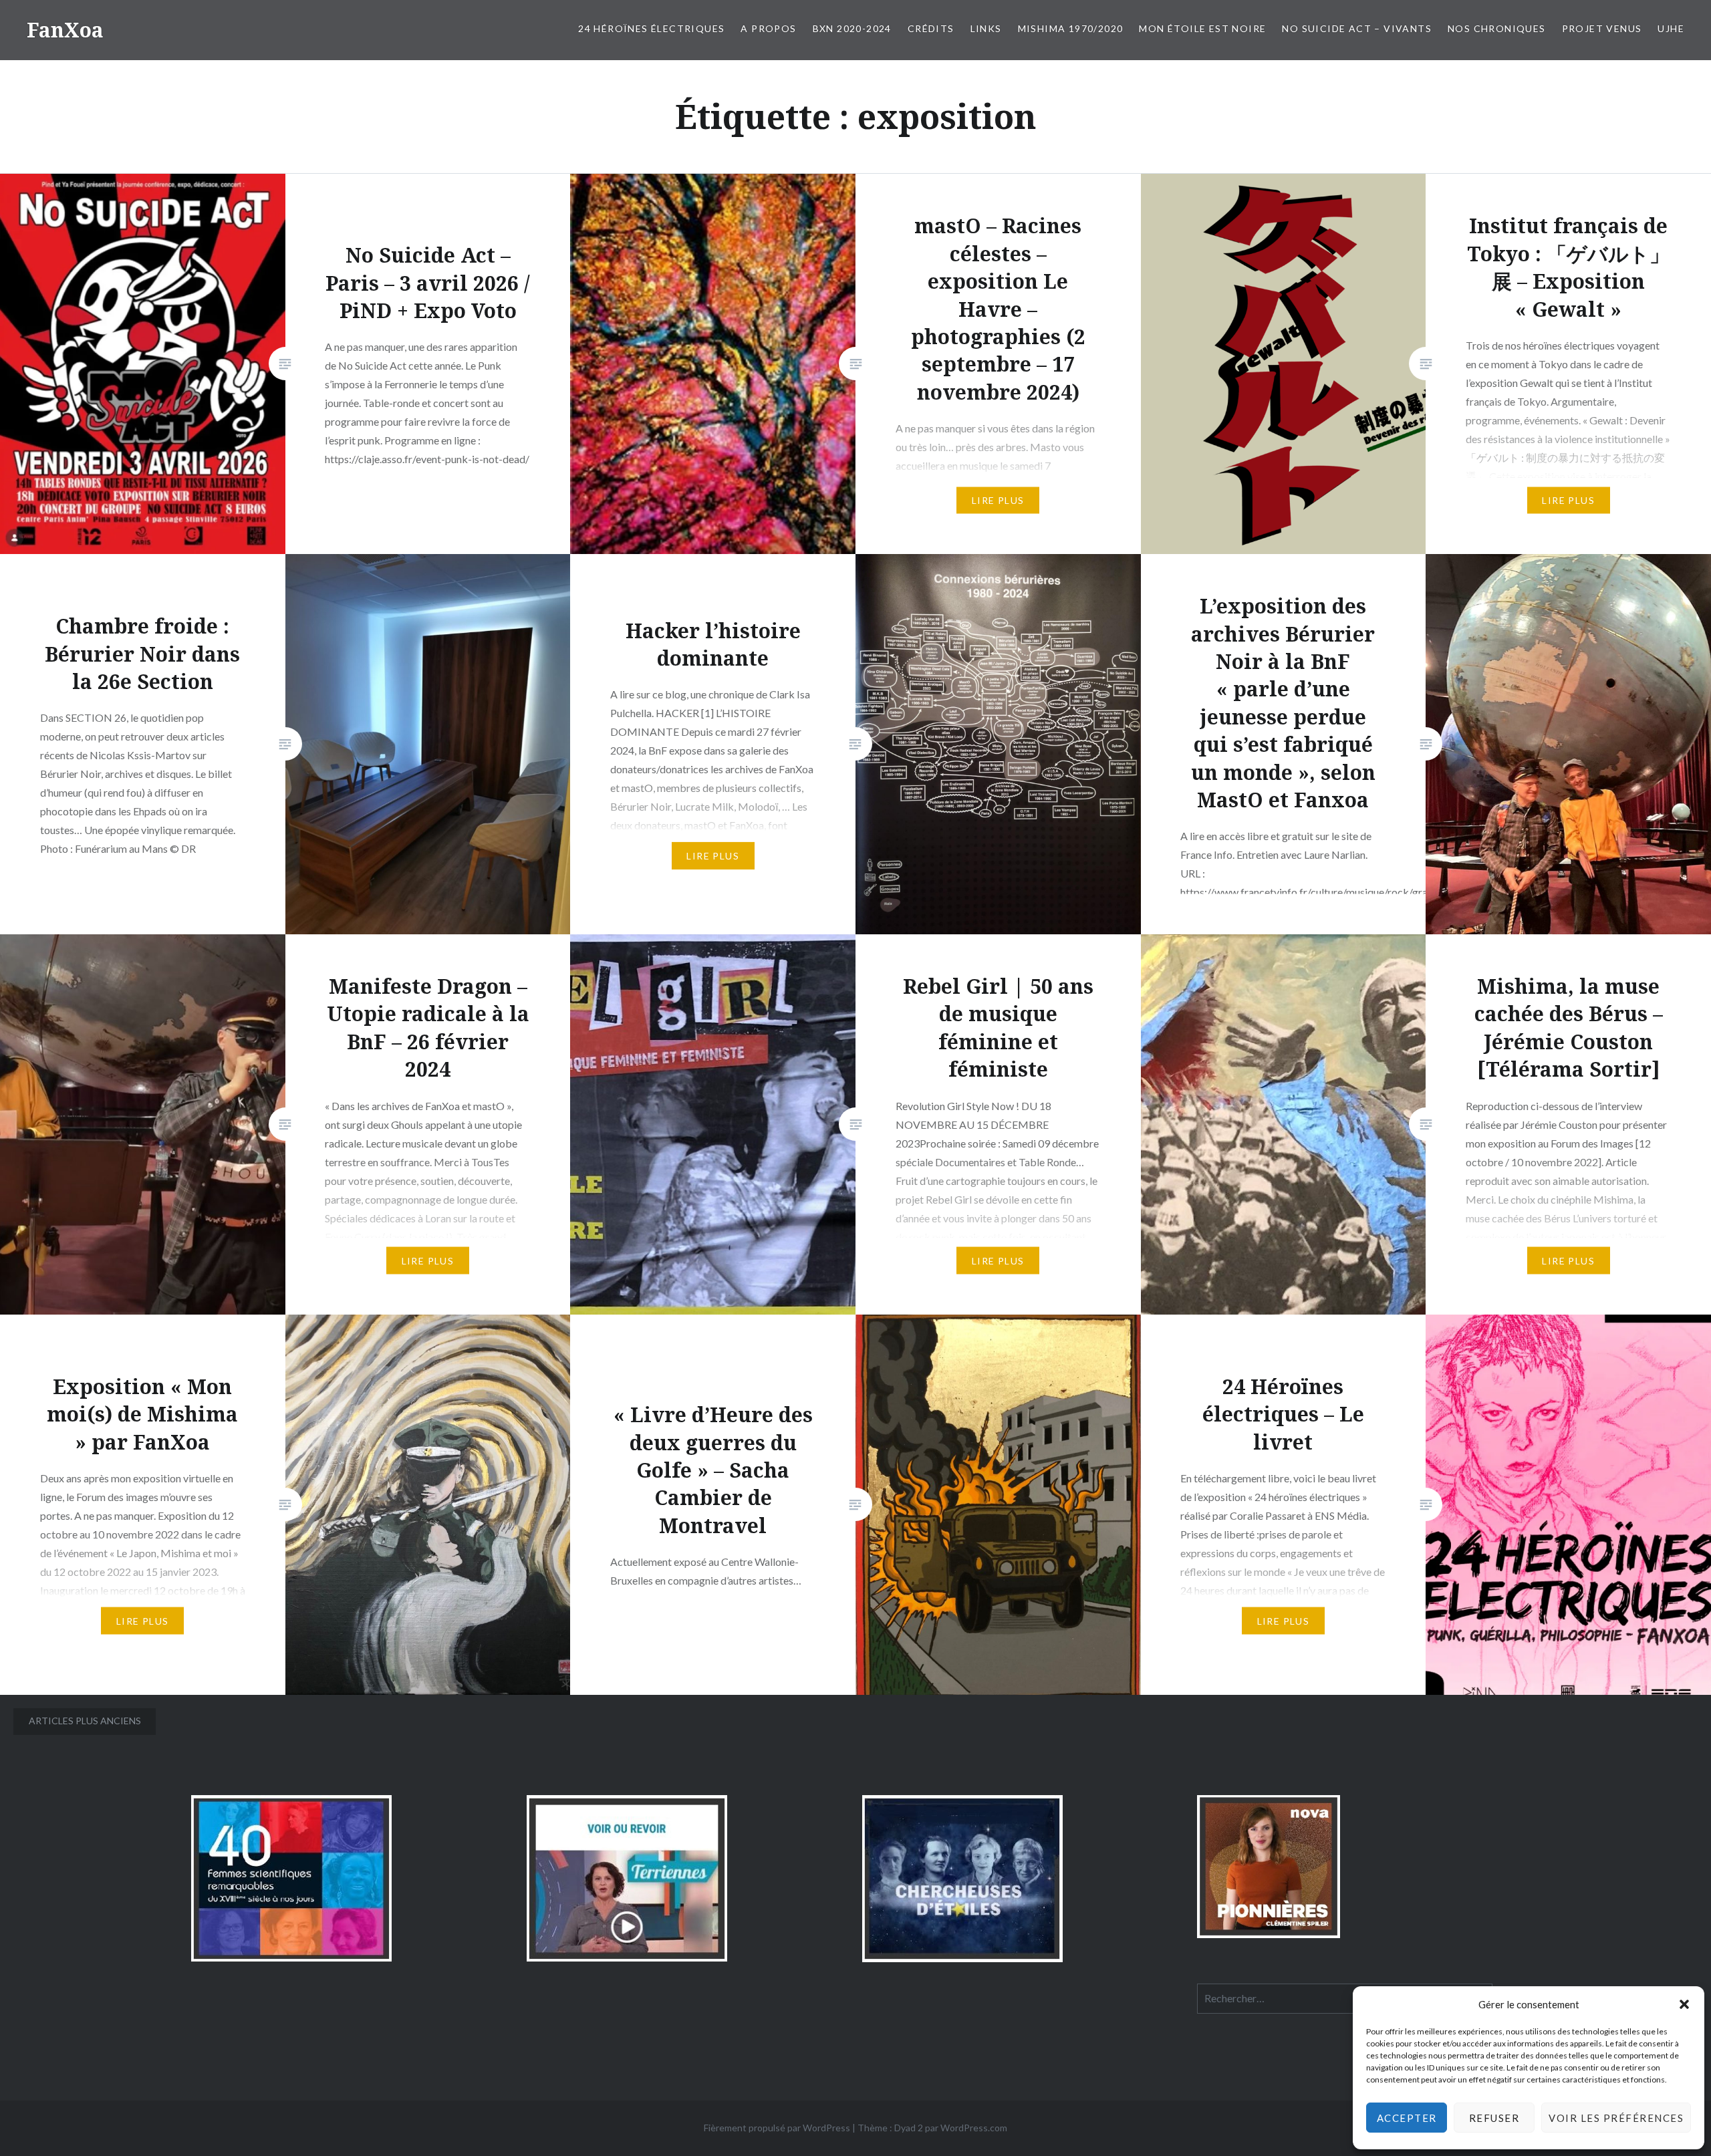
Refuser (1494, 2118)
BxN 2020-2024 (852, 28)
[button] (1684, 2004)
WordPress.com (974, 2128)
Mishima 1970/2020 (1071, 28)
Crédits (931, 28)
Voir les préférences (1616, 2118)
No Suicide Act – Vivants (1357, 28)
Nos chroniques (1497, 28)
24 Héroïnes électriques (651, 28)
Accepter (1407, 2118)
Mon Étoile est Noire (1202, 28)
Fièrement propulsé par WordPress (777, 2128)
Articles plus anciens (85, 1721)
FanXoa (65, 30)
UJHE (1671, 28)
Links (986, 28)
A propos (768, 28)
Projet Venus (1602, 28)
